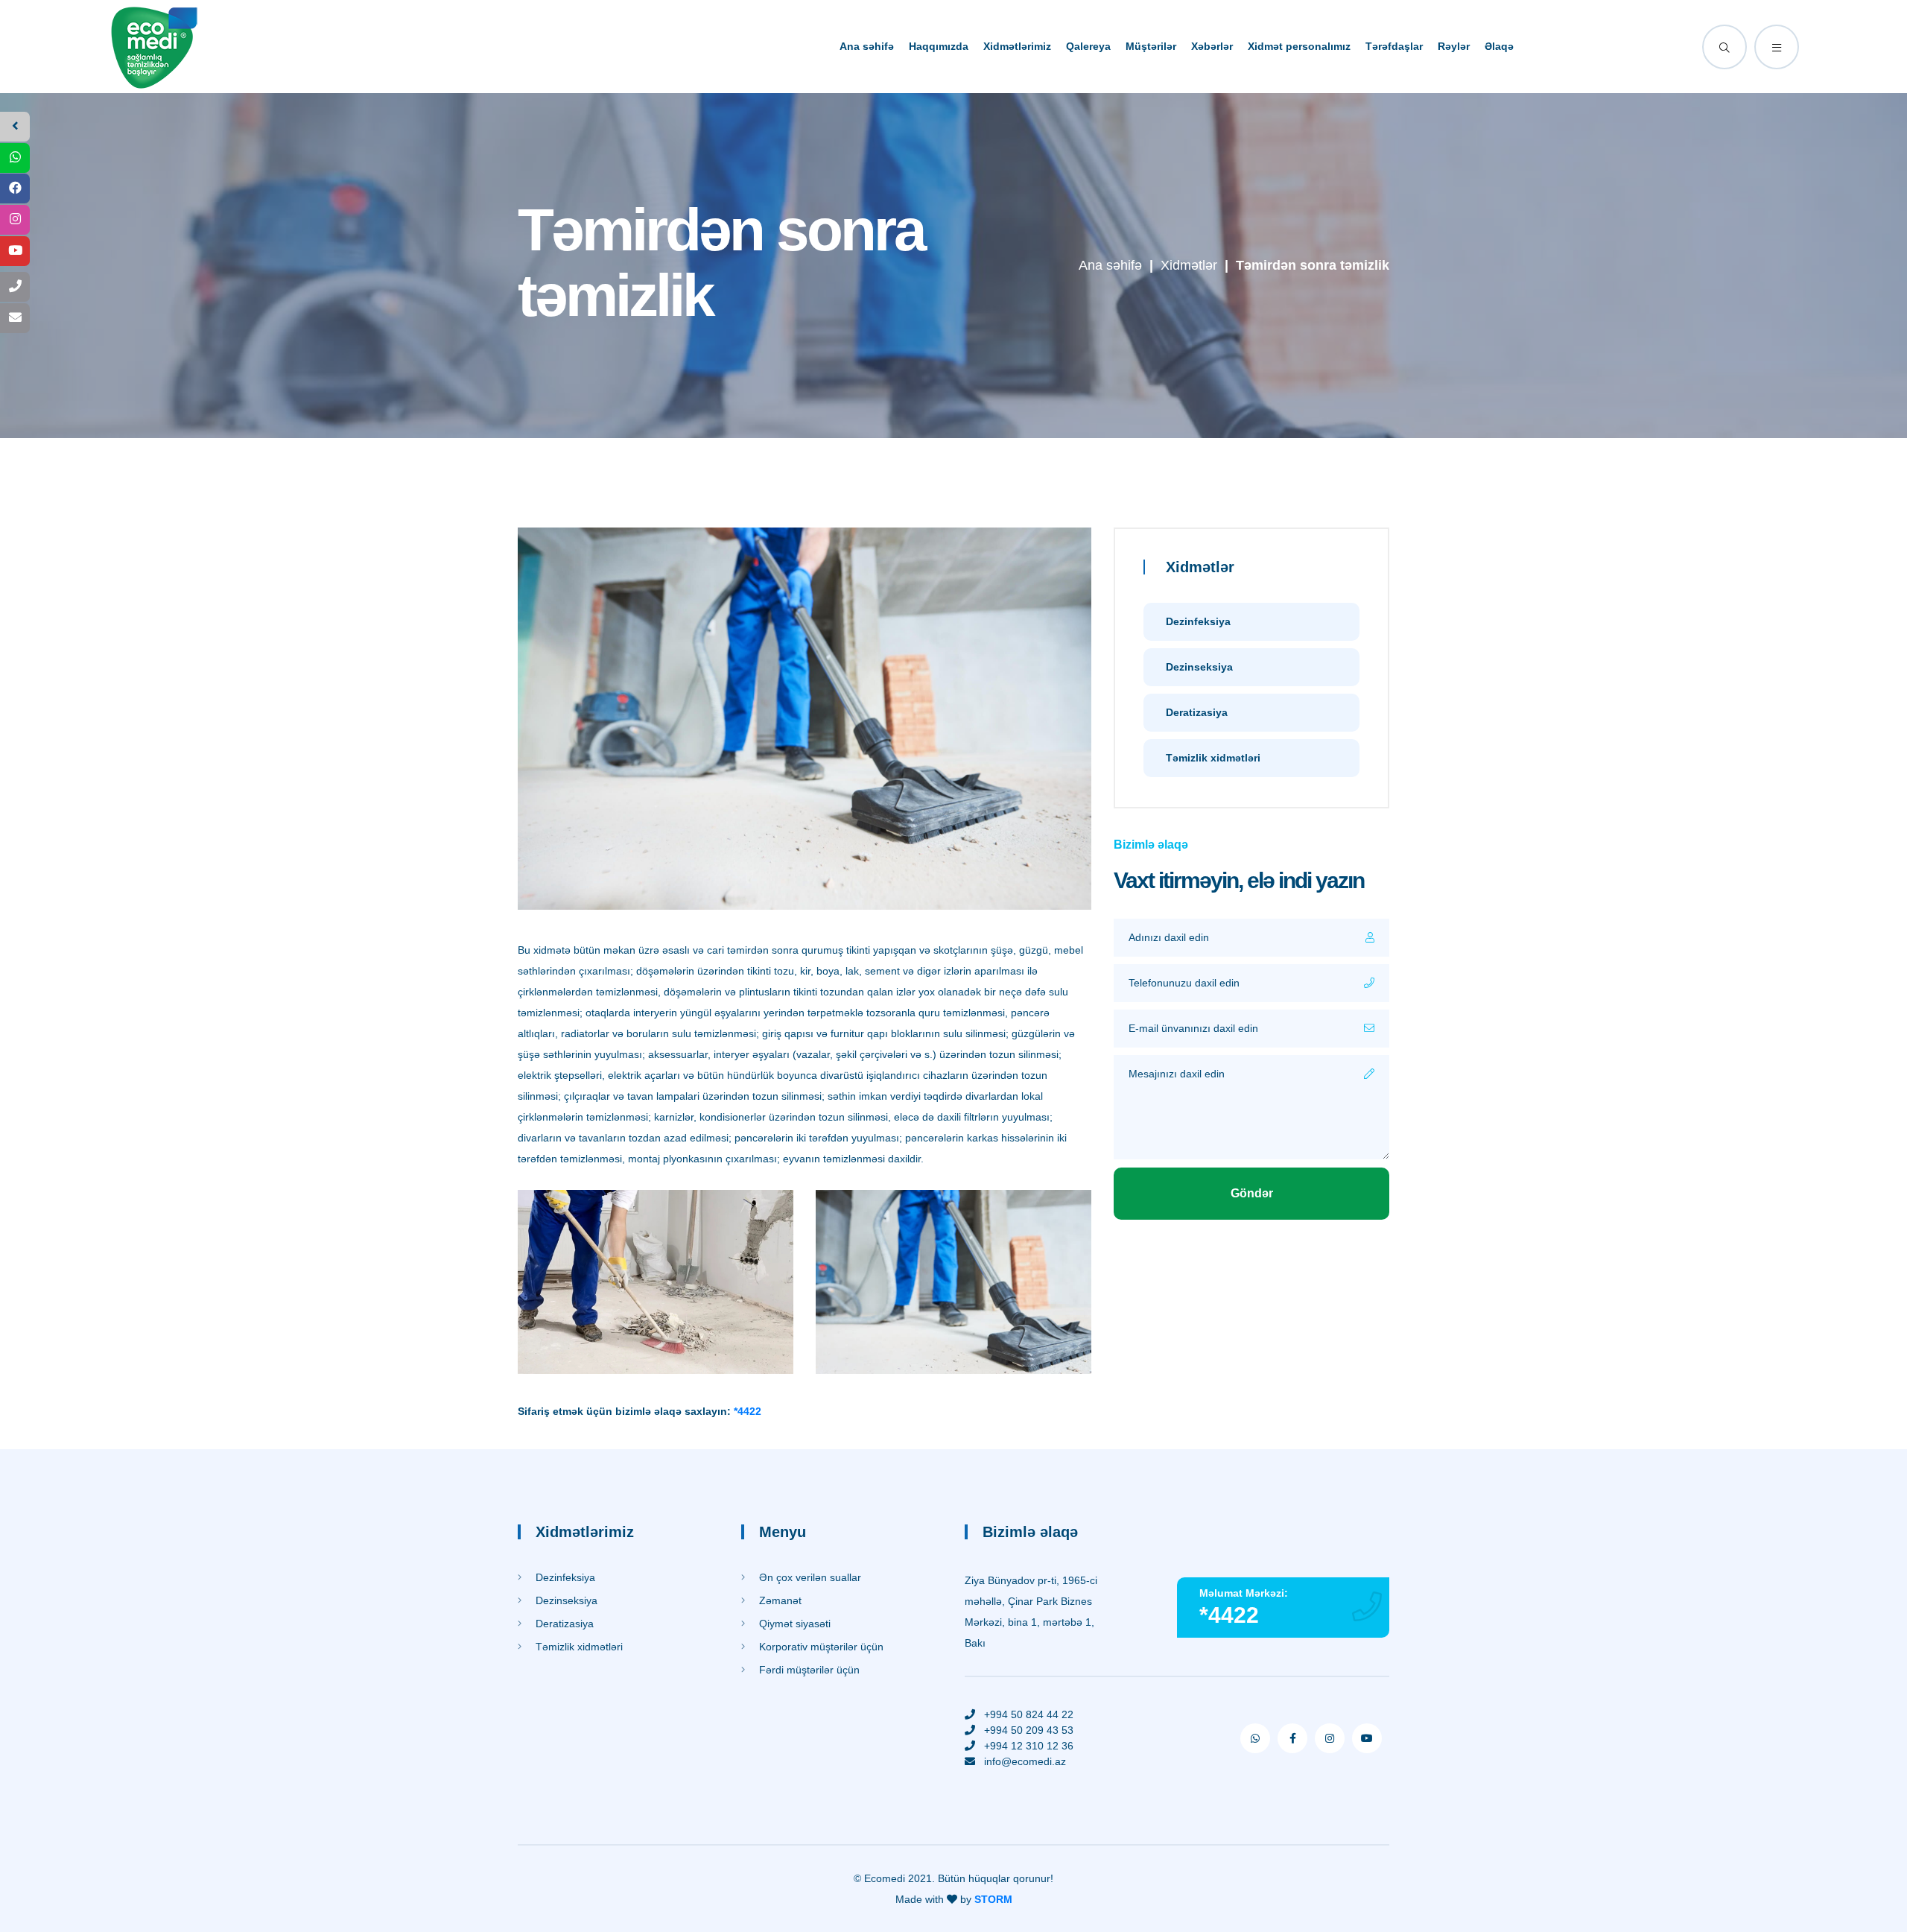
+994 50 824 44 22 (1029, 1714)
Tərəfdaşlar (1394, 46)
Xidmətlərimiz (1017, 46)
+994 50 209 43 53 (1029, 1730)
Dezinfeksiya (1198, 621)
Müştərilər (1151, 46)
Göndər (1252, 1193)
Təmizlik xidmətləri (1213, 758)
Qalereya (1088, 46)
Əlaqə (1499, 46)
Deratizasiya (1197, 712)
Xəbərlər (1212, 46)
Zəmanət (779, 1600)
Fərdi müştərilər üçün (808, 1670)
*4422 (748, 1411)
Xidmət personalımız (1299, 46)
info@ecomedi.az (1025, 1761)
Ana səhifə (867, 46)
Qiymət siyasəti (793, 1624)
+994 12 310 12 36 (1029, 1746)
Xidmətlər (1189, 265)
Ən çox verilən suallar (809, 1577)
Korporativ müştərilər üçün (820, 1647)
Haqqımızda (939, 46)
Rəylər (1454, 46)
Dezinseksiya (1199, 667)
